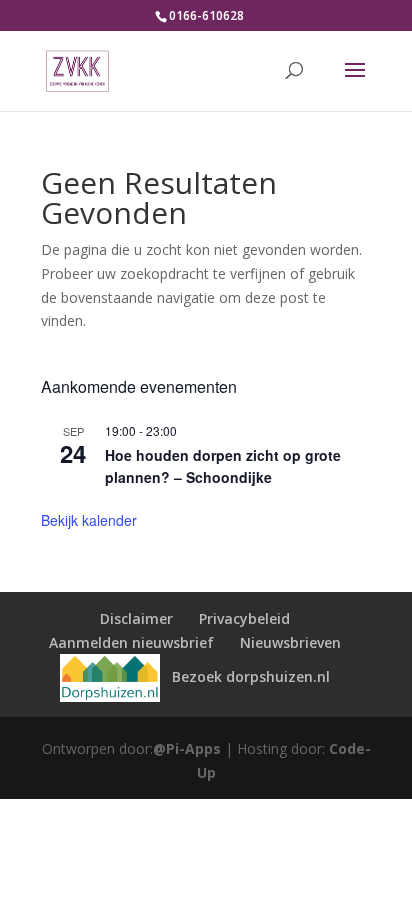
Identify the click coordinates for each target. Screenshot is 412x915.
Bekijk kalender (89, 520)
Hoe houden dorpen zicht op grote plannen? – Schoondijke (223, 466)
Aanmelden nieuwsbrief (131, 642)
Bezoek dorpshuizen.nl (249, 676)
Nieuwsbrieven (290, 642)
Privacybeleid (244, 618)
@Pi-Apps (187, 748)
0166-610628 (206, 15)
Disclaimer (136, 618)
